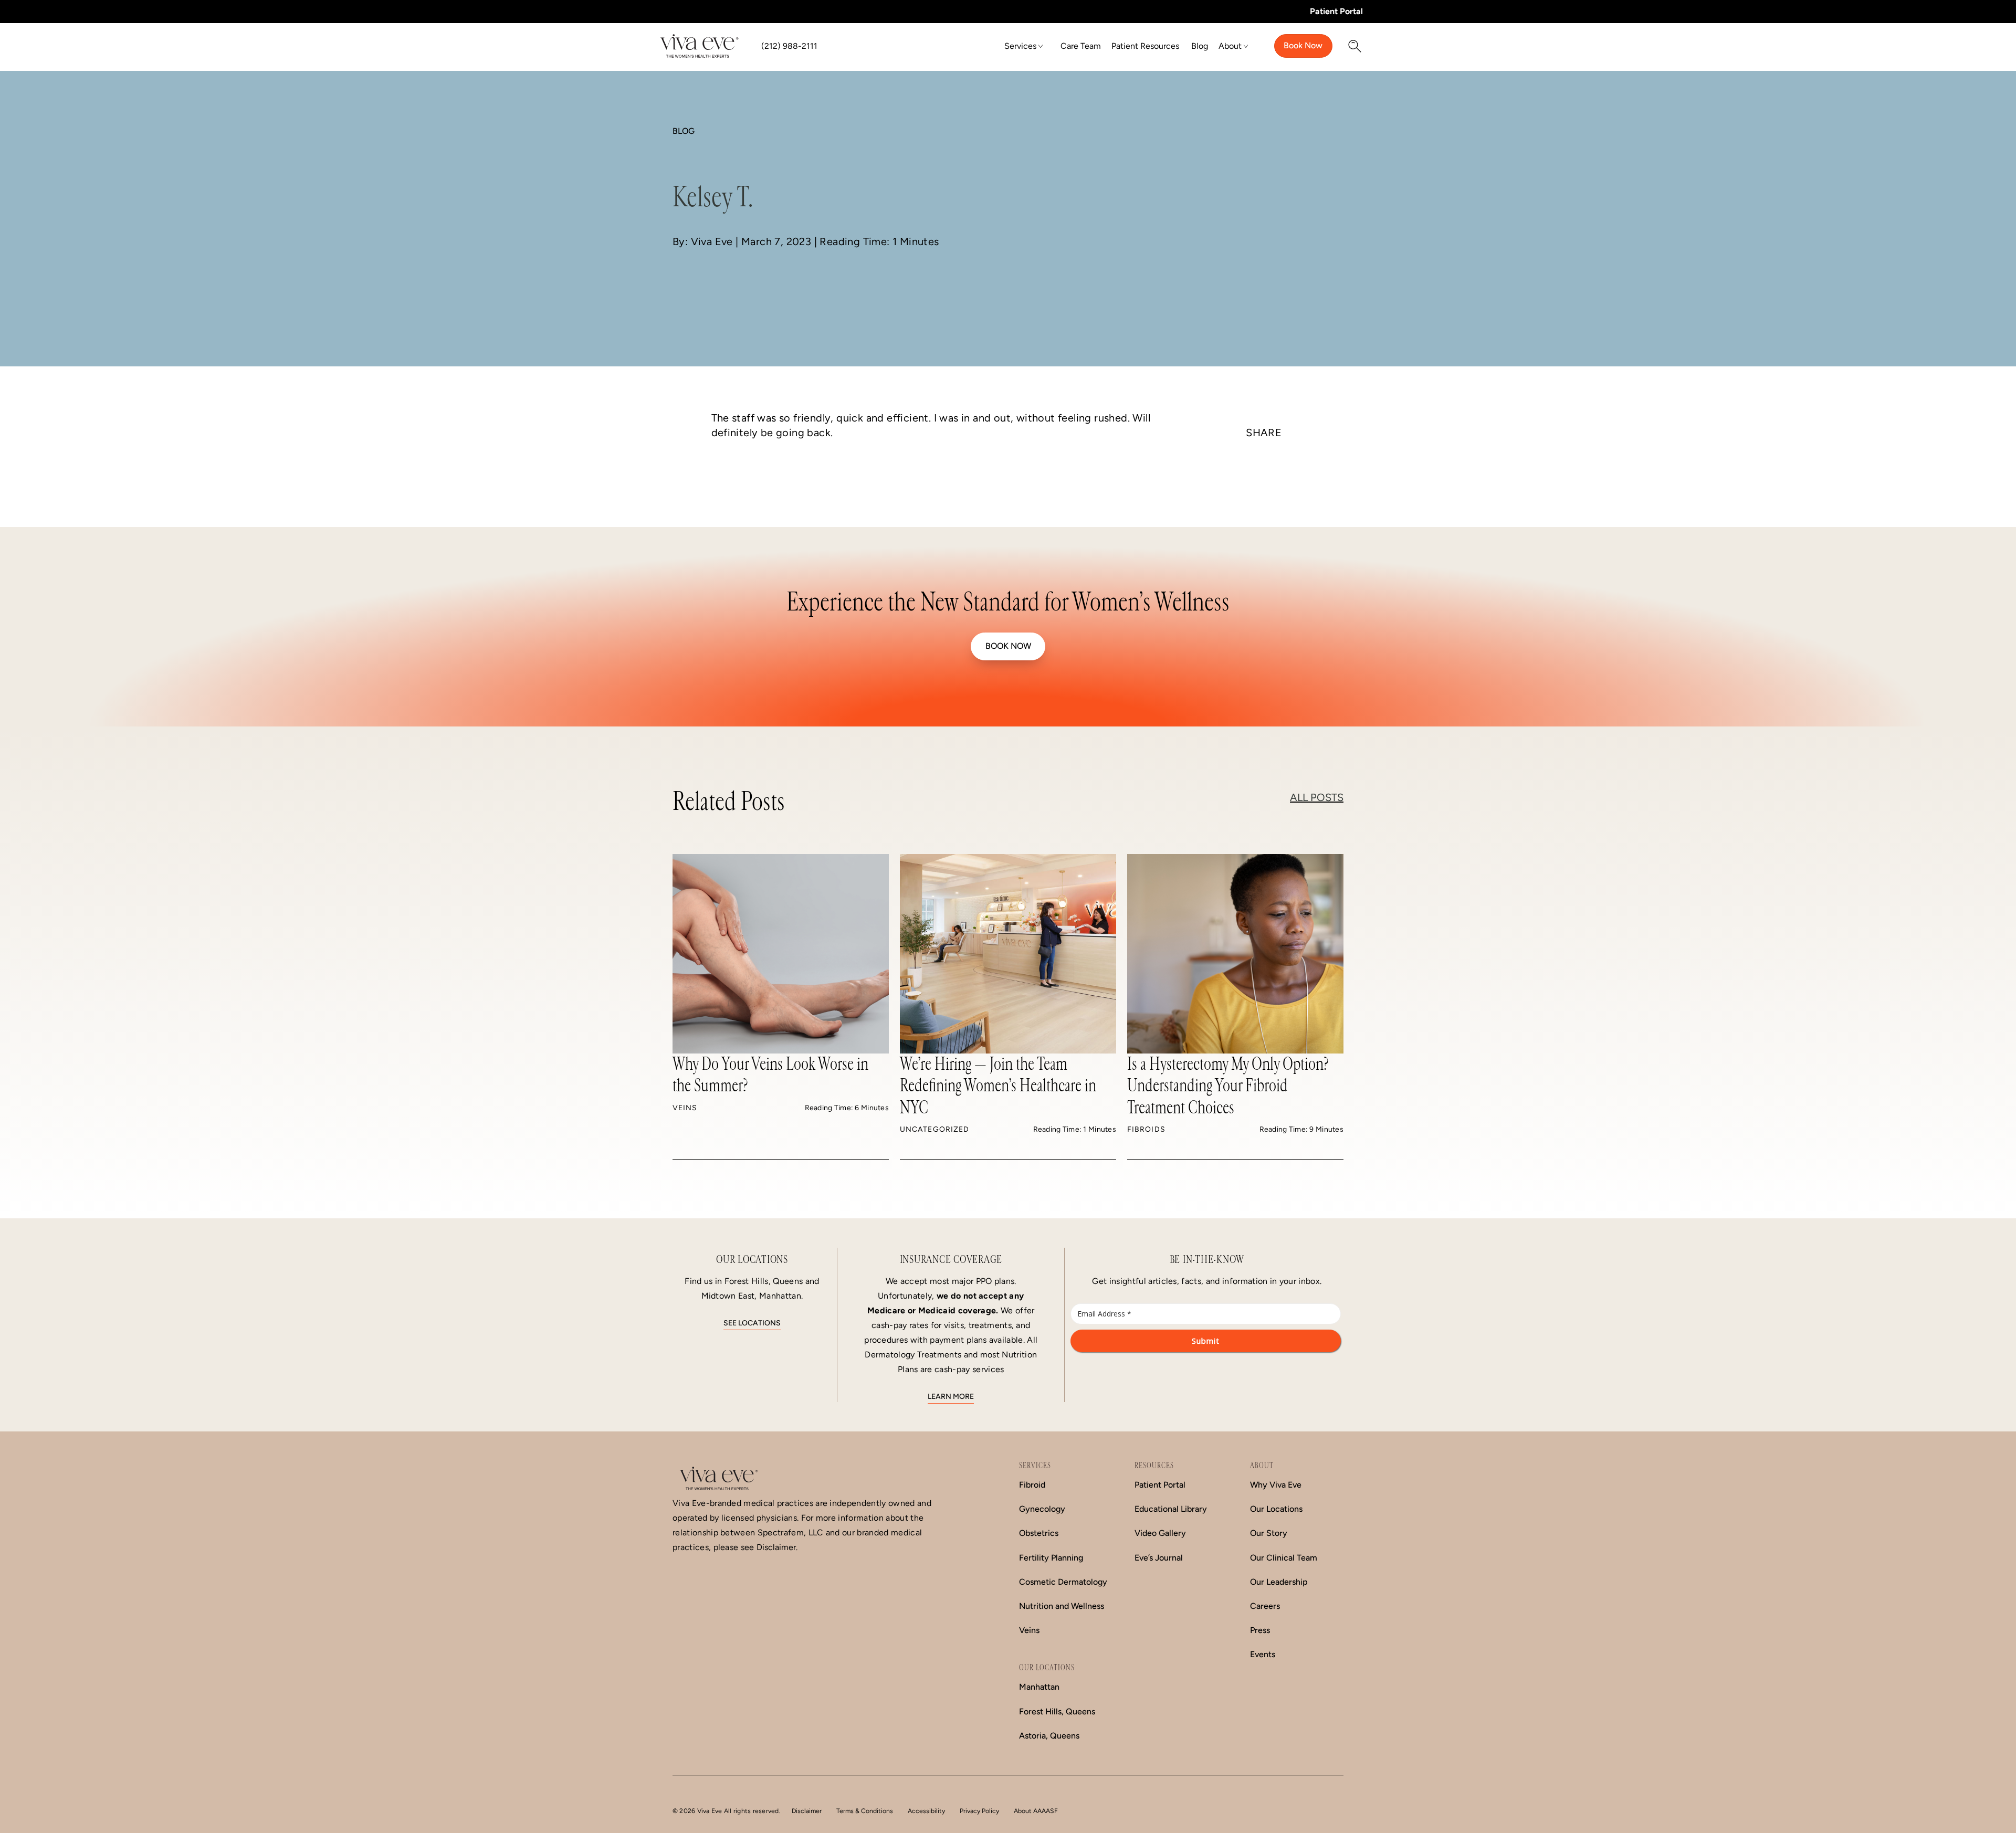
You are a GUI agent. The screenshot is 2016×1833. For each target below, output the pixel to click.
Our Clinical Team (1284, 1558)
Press (1260, 1630)
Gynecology (1042, 1509)
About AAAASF (1036, 1811)
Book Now (1303, 45)
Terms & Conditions (865, 1811)
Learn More (951, 1397)
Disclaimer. (777, 1547)
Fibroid (1032, 1485)
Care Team (1081, 46)
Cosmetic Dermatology (1063, 1582)
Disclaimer (807, 1811)
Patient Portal (1336, 11)
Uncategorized (934, 1129)
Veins (685, 1108)
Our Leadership (1279, 1582)
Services (1020, 46)
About (1230, 46)
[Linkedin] (1264, 476)
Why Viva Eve (1276, 1485)
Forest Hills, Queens (1057, 1711)
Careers (1265, 1606)
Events (1263, 1654)
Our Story (1269, 1533)
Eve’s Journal (1159, 1558)
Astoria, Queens (1049, 1736)
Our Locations (1276, 1509)
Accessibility (926, 1811)
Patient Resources (1145, 46)
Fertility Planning (1051, 1558)
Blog (1200, 46)
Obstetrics (1039, 1533)
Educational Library (1171, 1509)
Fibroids (1146, 1129)
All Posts (1317, 797)
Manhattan (1039, 1687)
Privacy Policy (979, 1811)
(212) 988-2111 (789, 46)
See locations (752, 1323)
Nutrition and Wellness (1062, 1606)
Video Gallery (1160, 1533)
